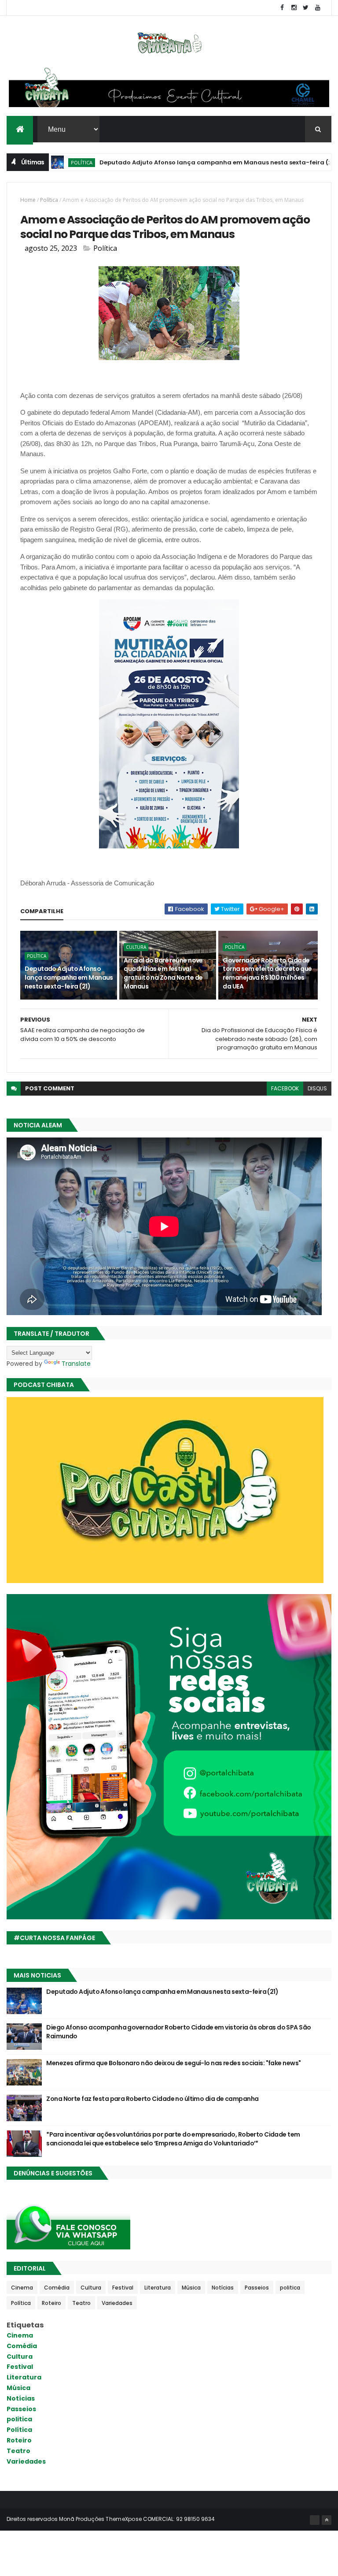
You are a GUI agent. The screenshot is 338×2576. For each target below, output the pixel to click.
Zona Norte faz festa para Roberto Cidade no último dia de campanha (152, 2099)
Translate (76, 1364)
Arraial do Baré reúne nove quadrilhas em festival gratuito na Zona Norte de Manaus (163, 973)
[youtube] (318, 8)
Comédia (57, 2288)
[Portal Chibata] (315, 2520)
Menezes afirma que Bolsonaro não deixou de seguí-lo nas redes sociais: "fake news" (173, 2063)
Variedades (117, 2303)
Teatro (81, 2303)
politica (290, 2288)
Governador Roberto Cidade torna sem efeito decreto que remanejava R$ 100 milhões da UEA (267, 973)
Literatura (158, 2288)
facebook (285, 1088)
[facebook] (282, 8)
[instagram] (294, 8)
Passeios (257, 2288)
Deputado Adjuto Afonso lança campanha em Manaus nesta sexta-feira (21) (174, 162)
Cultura (136, 947)
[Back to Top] (327, 2520)
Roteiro (51, 2303)
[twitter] (306, 8)
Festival (123, 2288)
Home (28, 200)
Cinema (22, 2288)
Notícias (223, 2288)
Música (191, 2288)
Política (49, 200)
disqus (317, 1088)
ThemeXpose (124, 2519)
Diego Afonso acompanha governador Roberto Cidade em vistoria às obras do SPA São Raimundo (178, 2032)
